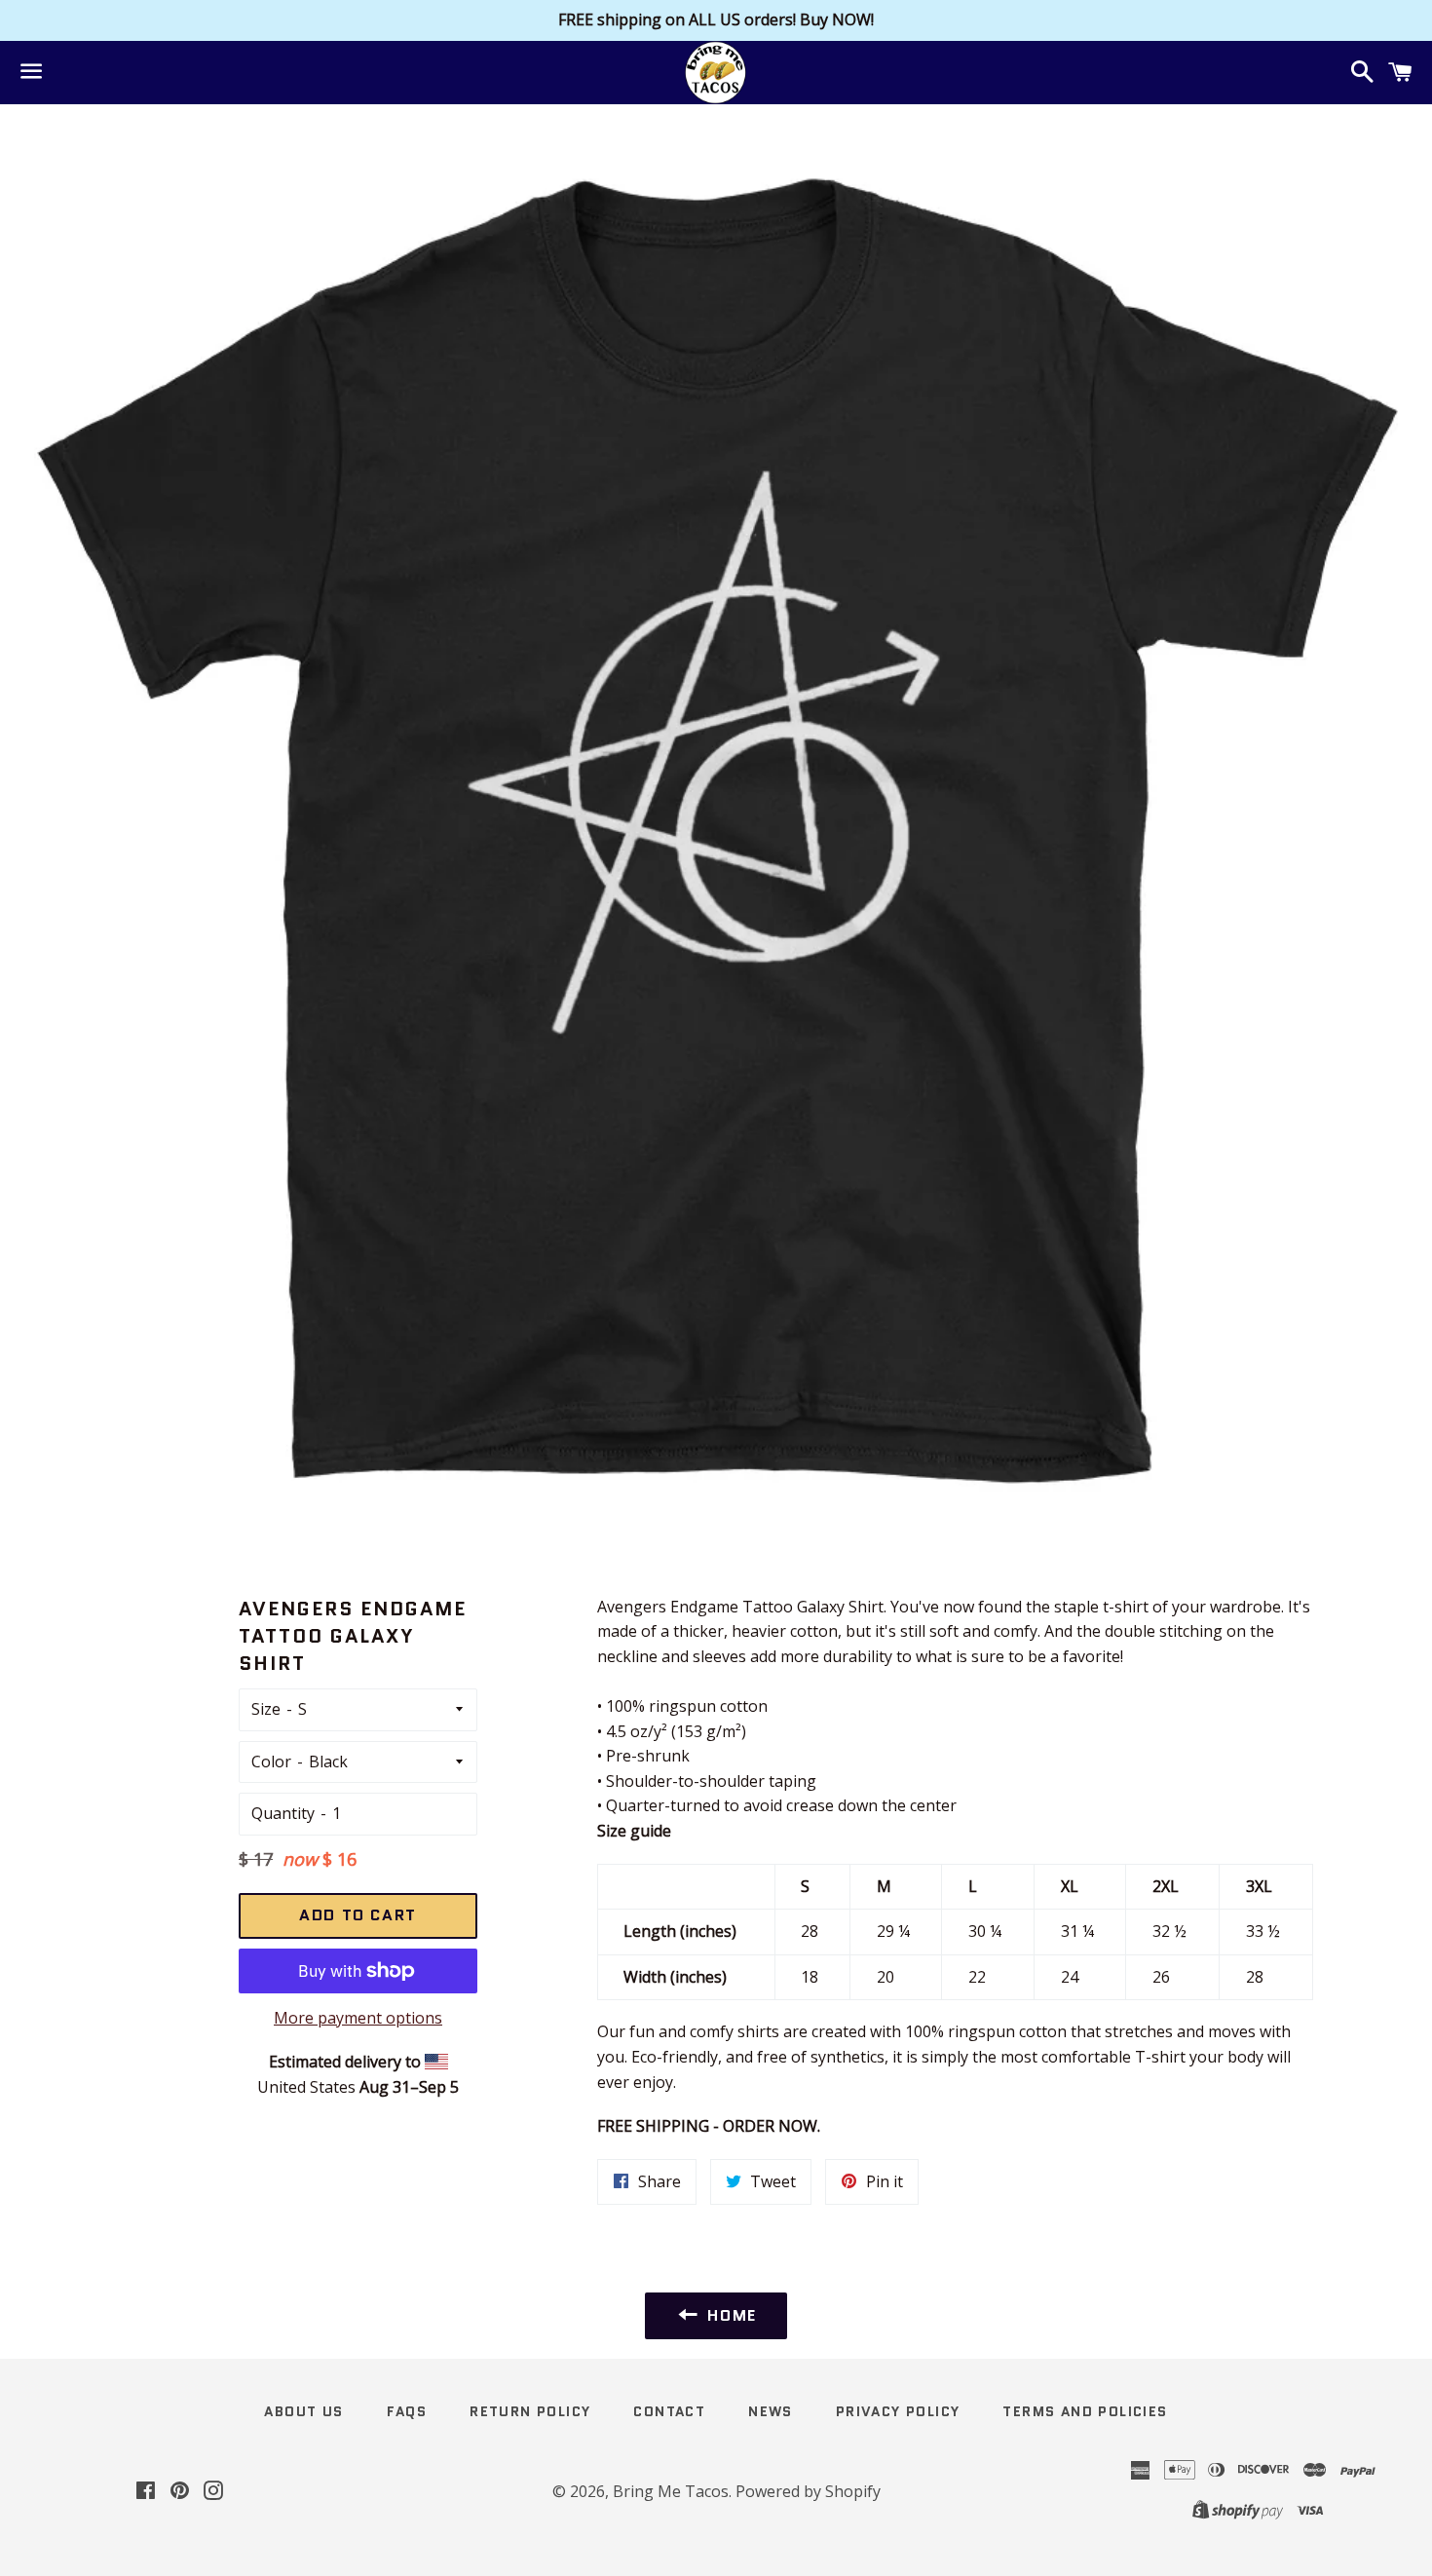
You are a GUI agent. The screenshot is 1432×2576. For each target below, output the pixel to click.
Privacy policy (898, 2411)
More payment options (358, 2018)
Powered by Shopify (808, 2491)
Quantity (283, 1813)
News (771, 2411)
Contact (669, 2411)
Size (266, 1709)
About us (303, 2411)
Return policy (530, 2411)
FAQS (407, 2411)
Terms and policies (1085, 2411)
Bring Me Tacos (671, 2491)
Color (271, 1762)
